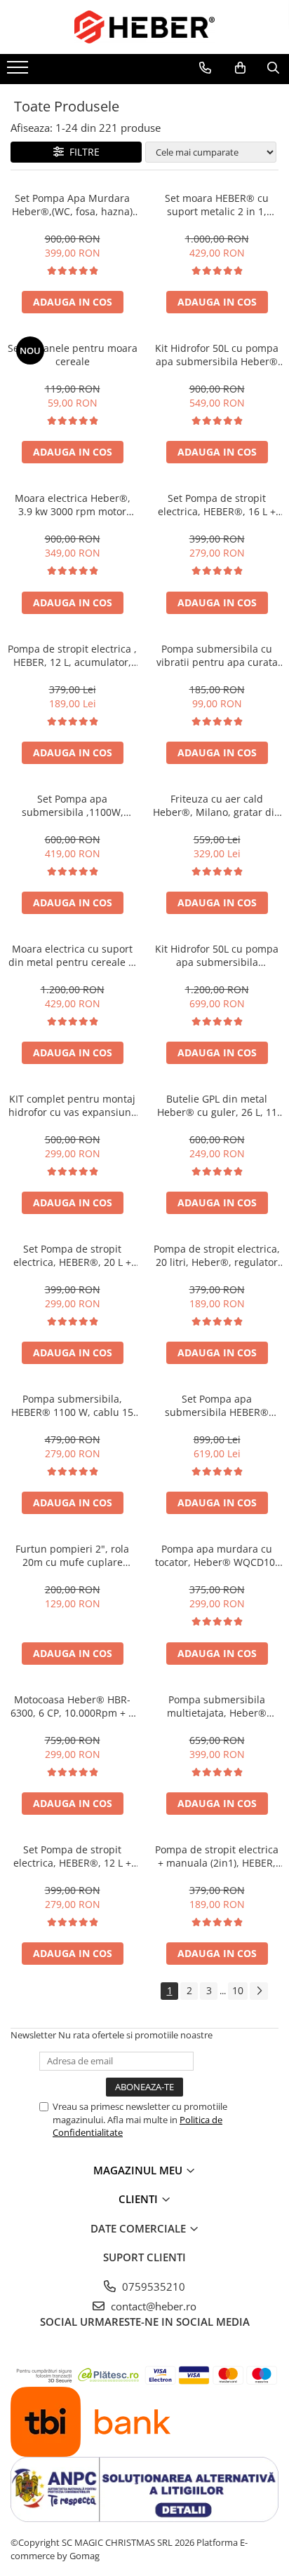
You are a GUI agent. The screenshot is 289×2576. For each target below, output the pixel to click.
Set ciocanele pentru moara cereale (73, 355)
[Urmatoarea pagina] (259, 1991)
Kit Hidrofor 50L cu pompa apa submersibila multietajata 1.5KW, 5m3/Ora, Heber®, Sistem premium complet (217, 955)
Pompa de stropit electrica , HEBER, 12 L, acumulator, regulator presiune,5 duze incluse (72, 655)
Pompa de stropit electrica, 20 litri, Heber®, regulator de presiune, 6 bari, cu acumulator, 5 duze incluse (217, 1255)
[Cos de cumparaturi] (240, 68)
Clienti (140, 2199)
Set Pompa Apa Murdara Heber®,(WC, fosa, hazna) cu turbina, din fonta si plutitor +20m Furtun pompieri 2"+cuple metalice (73, 205)
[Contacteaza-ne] (205, 68)
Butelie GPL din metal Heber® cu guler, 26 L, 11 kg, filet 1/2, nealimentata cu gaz (217, 1105)
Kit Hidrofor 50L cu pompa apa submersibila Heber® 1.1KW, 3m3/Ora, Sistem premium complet (217, 355)
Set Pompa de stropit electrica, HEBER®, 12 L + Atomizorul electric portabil (73, 1856)
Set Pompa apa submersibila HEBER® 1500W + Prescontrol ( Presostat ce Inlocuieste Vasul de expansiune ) (217, 1405)
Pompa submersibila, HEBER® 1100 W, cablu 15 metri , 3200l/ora (72, 1405)
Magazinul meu (139, 2170)
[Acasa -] (144, 27)
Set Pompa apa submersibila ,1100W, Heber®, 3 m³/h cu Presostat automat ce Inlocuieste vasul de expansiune (73, 805)
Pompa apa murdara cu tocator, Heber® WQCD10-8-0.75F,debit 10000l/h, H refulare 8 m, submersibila (217, 1555)
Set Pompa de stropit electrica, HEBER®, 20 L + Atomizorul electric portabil (73, 1255)
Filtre (82, 152)
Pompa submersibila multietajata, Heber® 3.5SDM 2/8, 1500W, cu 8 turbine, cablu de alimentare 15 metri (217, 1706)
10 (238, 1990)
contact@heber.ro (152, 2306)
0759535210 (152, 2287)
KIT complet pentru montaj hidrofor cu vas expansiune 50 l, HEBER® (73, 1105)
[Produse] (19, 71)
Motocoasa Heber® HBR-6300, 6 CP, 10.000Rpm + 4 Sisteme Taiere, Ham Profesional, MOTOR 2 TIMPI (72, 1706)
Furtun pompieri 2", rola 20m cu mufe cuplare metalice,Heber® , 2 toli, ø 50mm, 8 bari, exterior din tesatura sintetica (73, 1555)
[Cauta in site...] (273, 68)
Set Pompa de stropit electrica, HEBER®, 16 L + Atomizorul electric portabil (217, 505)
